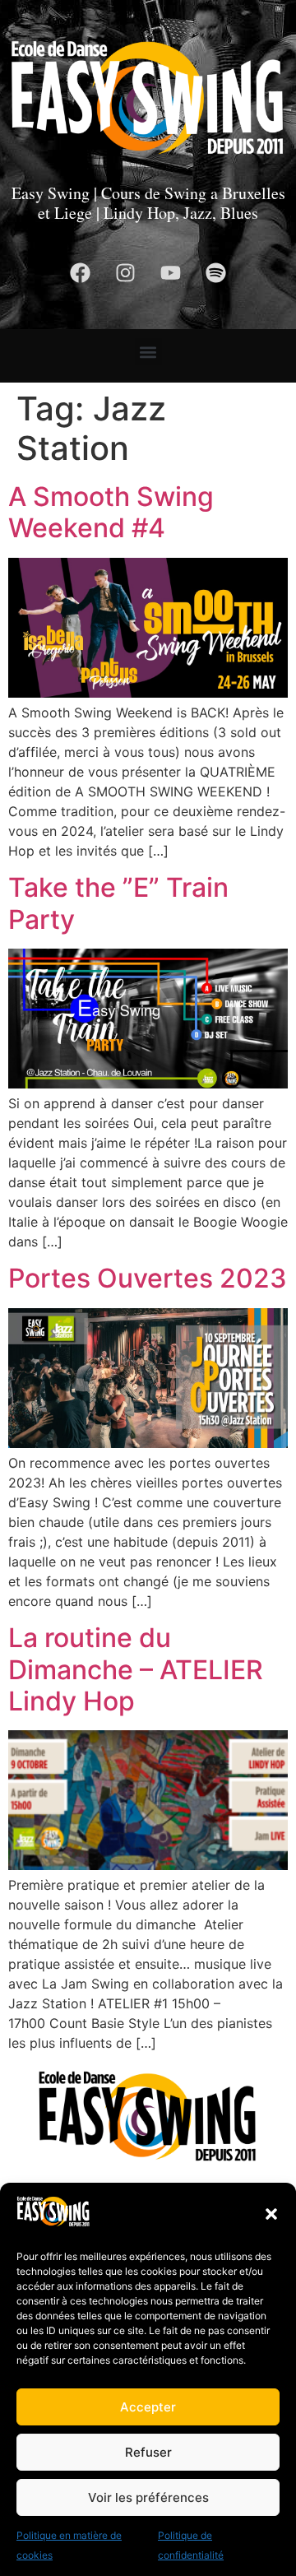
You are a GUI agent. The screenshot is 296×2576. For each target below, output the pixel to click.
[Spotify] (216, 273)
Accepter (148, 2407)
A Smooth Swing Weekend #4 (111, 512)
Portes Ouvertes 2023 (148, 1278)
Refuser (148, 2452)
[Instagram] (126, 273)
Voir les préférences (148, 2497)
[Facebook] (81, 273)
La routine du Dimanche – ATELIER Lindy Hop (136, 1669)
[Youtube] (171, 273)
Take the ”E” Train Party (118, 903)
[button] (271, 2214)
